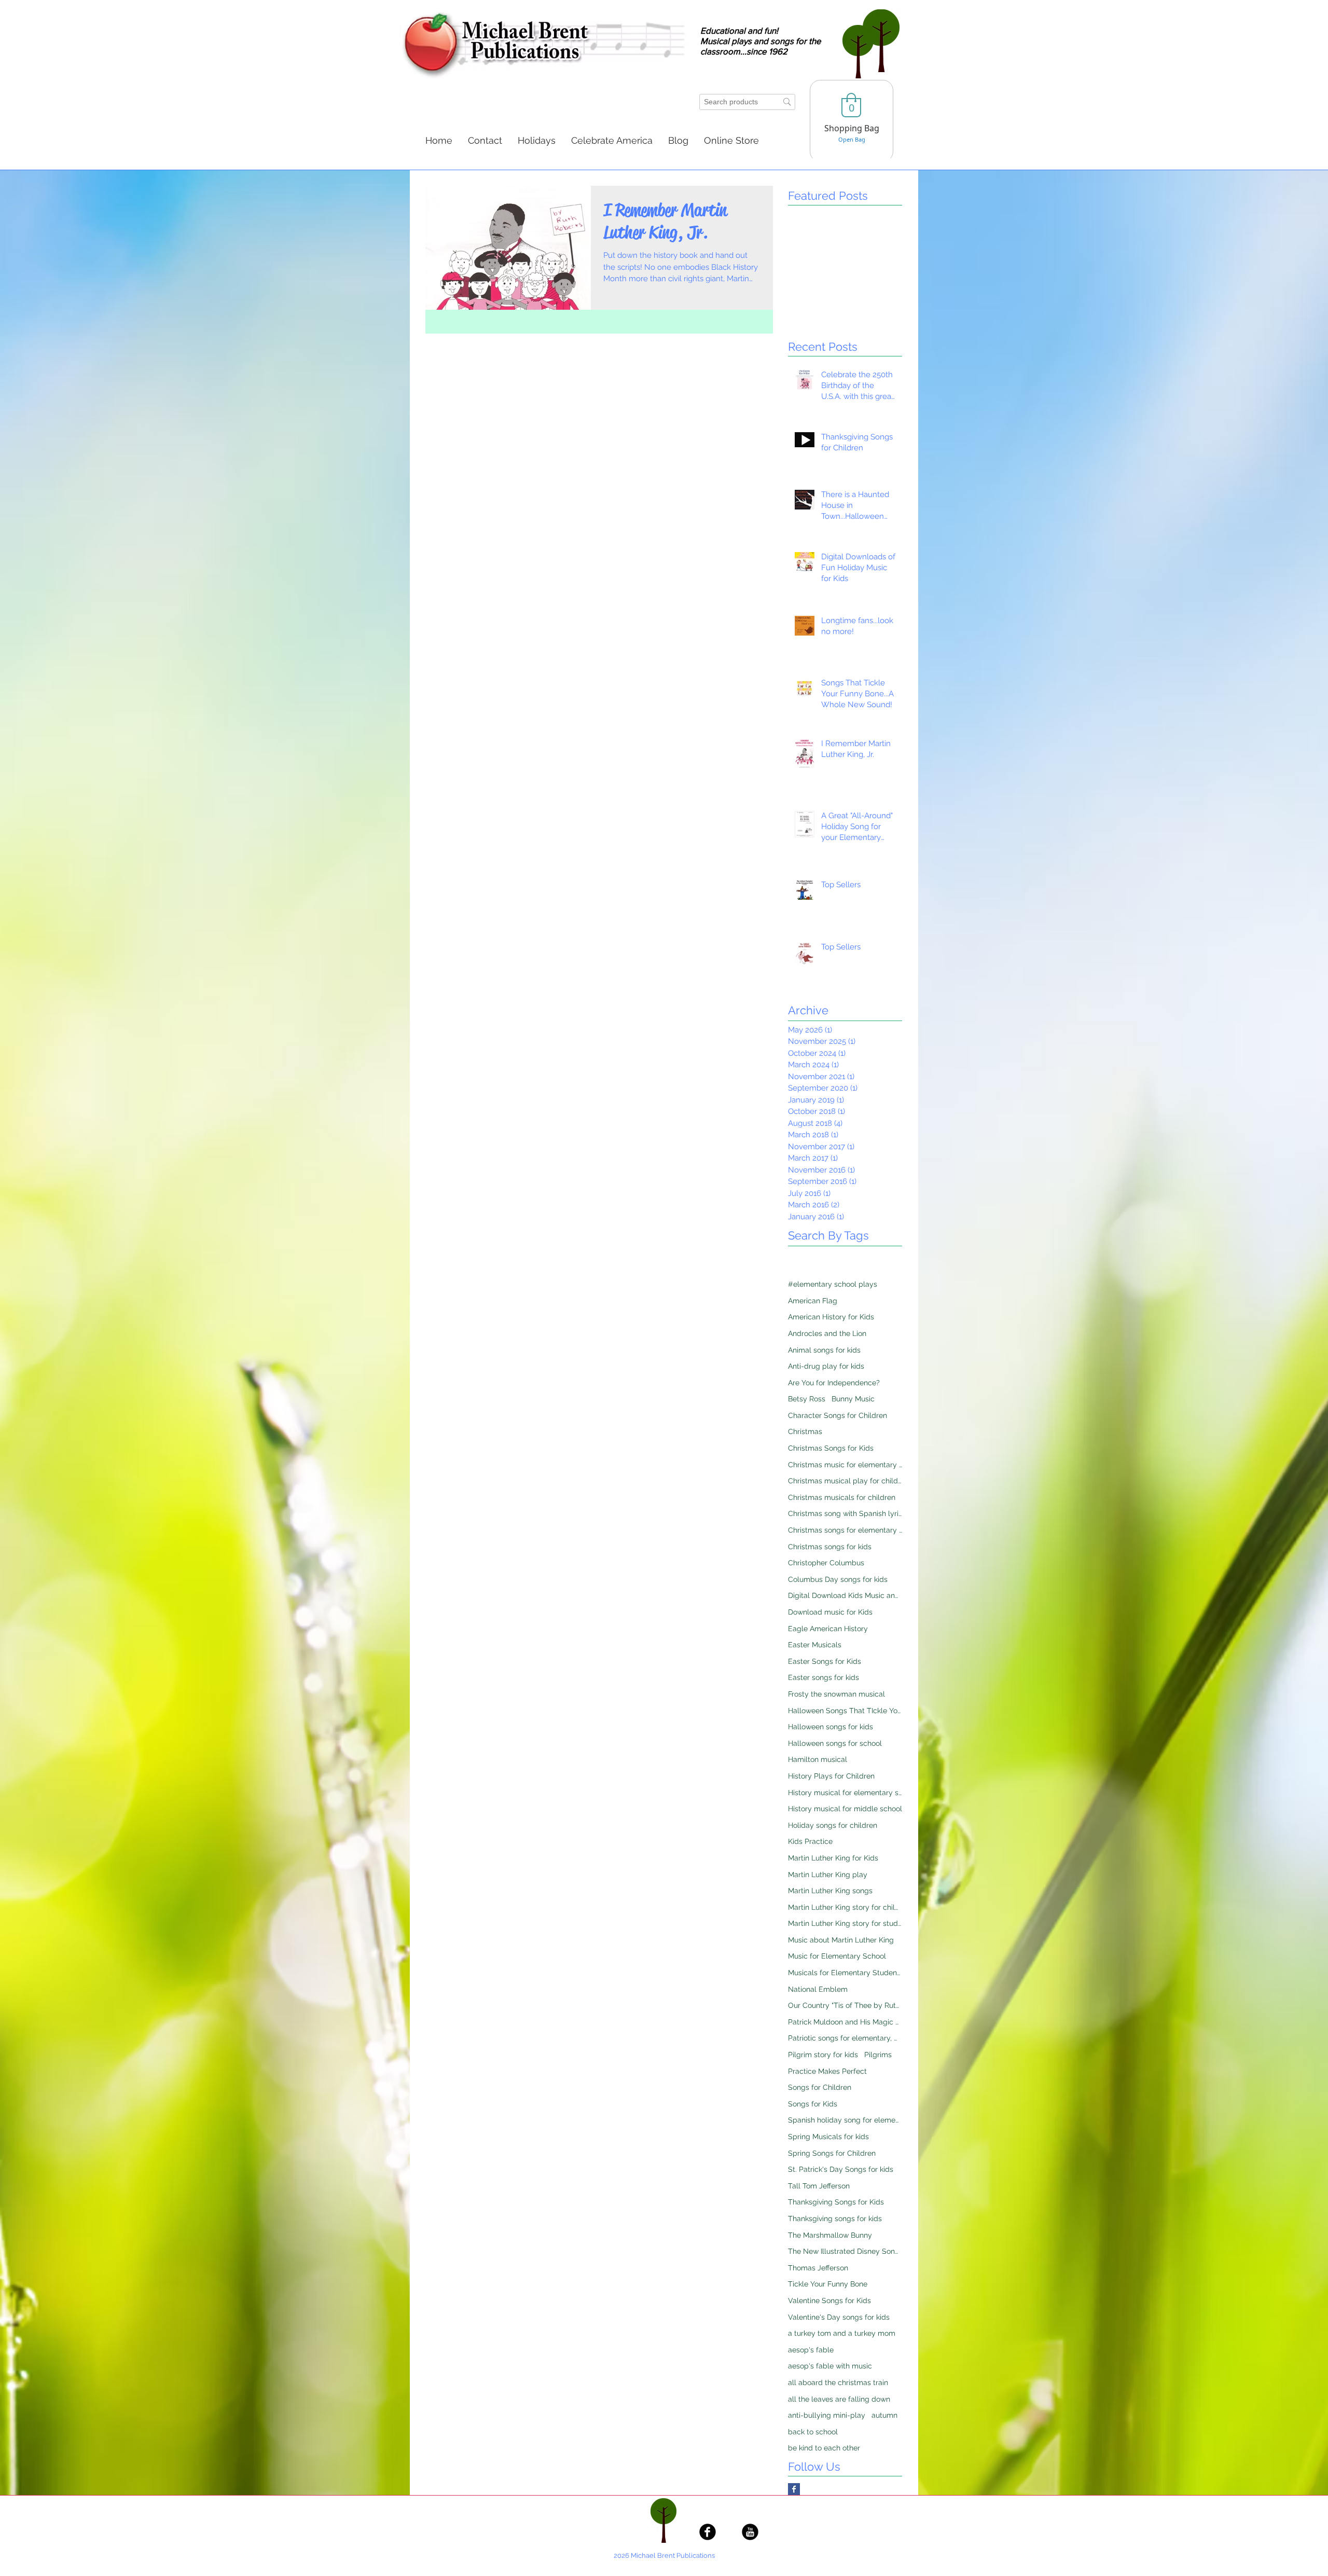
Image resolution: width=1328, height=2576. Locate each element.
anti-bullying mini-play (827, 2415)
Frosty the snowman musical (836, 1694)
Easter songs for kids (824, 1677)
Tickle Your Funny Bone (828, 2284)
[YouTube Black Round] (750, 2532)
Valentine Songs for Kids (829, 2301)
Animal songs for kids (824, 1350)
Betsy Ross (807, 1399)
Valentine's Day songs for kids (839, 2317)
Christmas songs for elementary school (845, 1530)
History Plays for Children (831, 1776)
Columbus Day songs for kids (838, 1579)
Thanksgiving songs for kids (835, 2219)
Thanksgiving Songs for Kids (836, 2202)
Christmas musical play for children (845, 1481)
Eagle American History (828, 1629)
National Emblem (818, 1989)
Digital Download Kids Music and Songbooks (845, 1595)
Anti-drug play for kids (826, 1366)
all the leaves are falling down (839, 2399)
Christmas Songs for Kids (831, 1448)
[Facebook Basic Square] (794, 2489)
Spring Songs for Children (832, 2153)
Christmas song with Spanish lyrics (845, 1513)
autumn (884, 2415)
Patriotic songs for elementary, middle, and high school (845, 2038)
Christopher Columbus (826, 1563)
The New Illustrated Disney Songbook (845, 2251)
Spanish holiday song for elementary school (845, 2120)
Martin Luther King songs (830, 1891)
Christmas (805, 1431)
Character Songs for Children (838, 1415)
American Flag (813, 1301)
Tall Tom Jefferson (819, 2186)
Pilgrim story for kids (823, 2055)
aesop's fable (811, 2350)
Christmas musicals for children (842, 1497)
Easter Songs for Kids (825, 1661)
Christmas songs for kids (830, 1547)
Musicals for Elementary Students (845, 1973)
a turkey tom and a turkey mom (842, 2333)
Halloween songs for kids (831, 1727)
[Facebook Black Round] (708, 2532)
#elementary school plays (833, 1284)
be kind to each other (824, 2448)
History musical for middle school (845, 1809)
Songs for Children (820, 2087)
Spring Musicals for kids (828, 2137)
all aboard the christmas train (838, 2382)
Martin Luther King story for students (845, 1923)
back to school (813, 2432)
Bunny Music (853, 1399)
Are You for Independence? (834, 1383)
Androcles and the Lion (827, 1333)
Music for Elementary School (837, 1956)
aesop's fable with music (830, 2366)
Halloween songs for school (835, 1743)
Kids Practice (810, 1841)
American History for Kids (831, 1317)
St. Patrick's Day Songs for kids (841, 2169)
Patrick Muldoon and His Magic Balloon (845, 2022)
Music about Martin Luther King (841, 1940)
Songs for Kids (813, 2104)
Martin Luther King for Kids (833, 1858)
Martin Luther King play (828, 1875)
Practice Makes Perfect (827, 2071)
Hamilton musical (818, 1759)
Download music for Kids (830, 1612)
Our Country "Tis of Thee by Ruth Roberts (845, 2005)
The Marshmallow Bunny (830, 2235)
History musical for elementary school (845, 1793)
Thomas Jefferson (818, 2268)
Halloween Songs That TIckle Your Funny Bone (845, 1711)
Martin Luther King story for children (845, 1907)
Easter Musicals (815, 1645)
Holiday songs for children (833, 1825)
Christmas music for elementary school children (845, 1465)
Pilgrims (878, 2055)
